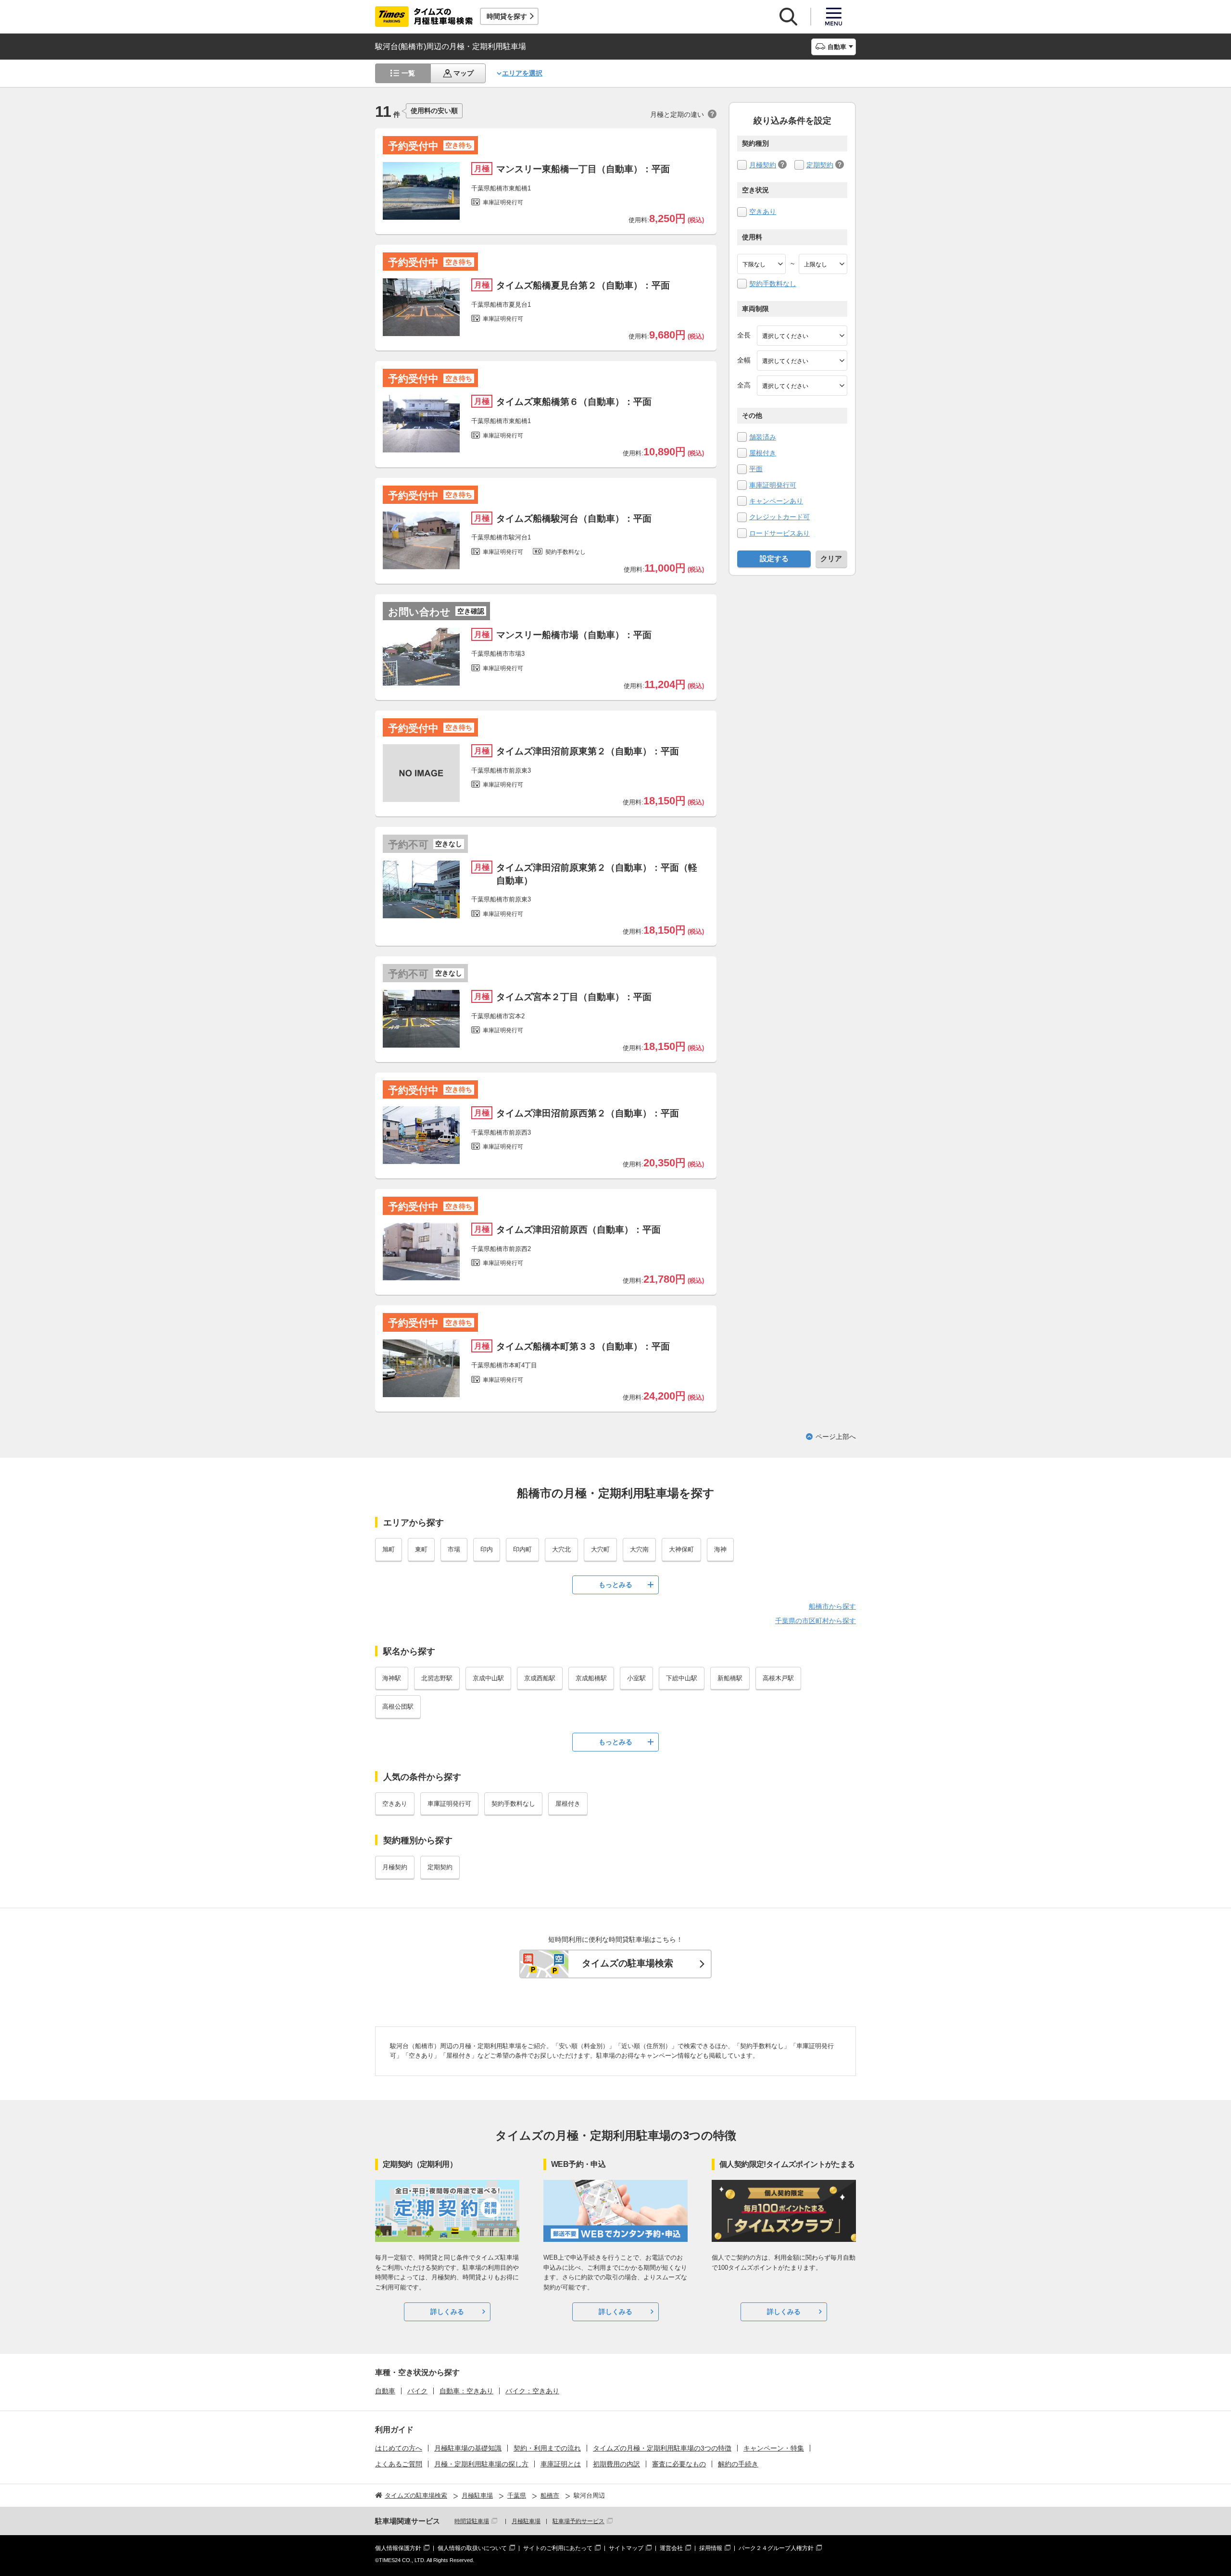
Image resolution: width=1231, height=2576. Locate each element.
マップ (464, 73)
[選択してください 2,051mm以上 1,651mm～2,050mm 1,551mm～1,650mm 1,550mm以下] (802, 386)
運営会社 (671, 2548)
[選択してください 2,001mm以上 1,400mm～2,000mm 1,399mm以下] (802, 361)
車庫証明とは (561, 2464)
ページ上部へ (836, 1437)
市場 (454, 1549)
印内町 (522, 1549)
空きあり (763, 212)
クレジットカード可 (779, 517)
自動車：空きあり (466, 2391)
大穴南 (639, 1549)
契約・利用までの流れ (547, 2448)
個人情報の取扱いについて (472, 2548)
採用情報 (711, 2548)
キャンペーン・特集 (774, 2448)
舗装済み (763, 437)
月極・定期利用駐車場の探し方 (481, 2464)
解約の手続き (738, 2464)
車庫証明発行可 (773, 485)
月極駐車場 (526, 2521)
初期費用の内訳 (616, 2464)
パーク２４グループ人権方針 (776, 2548)
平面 (756, 469)
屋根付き (763, 453)
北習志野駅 (437, 1678)
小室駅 (636, 1678)
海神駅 (392, 1678)
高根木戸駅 (778, 1678)
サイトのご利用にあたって (558, 2548)
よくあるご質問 (399, 2464)
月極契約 (763, 165)
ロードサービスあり (779, 533)
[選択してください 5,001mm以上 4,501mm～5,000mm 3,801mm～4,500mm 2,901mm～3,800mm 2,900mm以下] (802, 336)
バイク (417, 2391)
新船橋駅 (730, 1678)
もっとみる (615, 1585)
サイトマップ (626, 2548)
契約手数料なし (773, 284)
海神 (720, 1549)
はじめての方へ (399, 2448)
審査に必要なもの (679, 2464)
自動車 (385, 2391)
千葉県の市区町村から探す (816, 1621)
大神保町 (681, 1549)
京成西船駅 (540, 1678)
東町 (421, 1549)
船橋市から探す (832, 1606)
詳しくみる (447, 2312)
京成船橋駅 (591, 1678)
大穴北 (561, 1549)
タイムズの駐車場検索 (628, 1963)
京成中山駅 (488, 1678)
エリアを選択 (522, 73)
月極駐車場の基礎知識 (468, 2448)
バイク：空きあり (532, 2391)
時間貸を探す (507, 16)
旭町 (389, 1549)
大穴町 (600, 1549)
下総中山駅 (682, 1678)
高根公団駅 (398, 1707)
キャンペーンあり (776, 501)
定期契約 (820, 165)
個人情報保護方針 (398, 2548)
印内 (487, 1549)
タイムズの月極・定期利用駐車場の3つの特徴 (662, 2448)
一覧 (408, 73)
